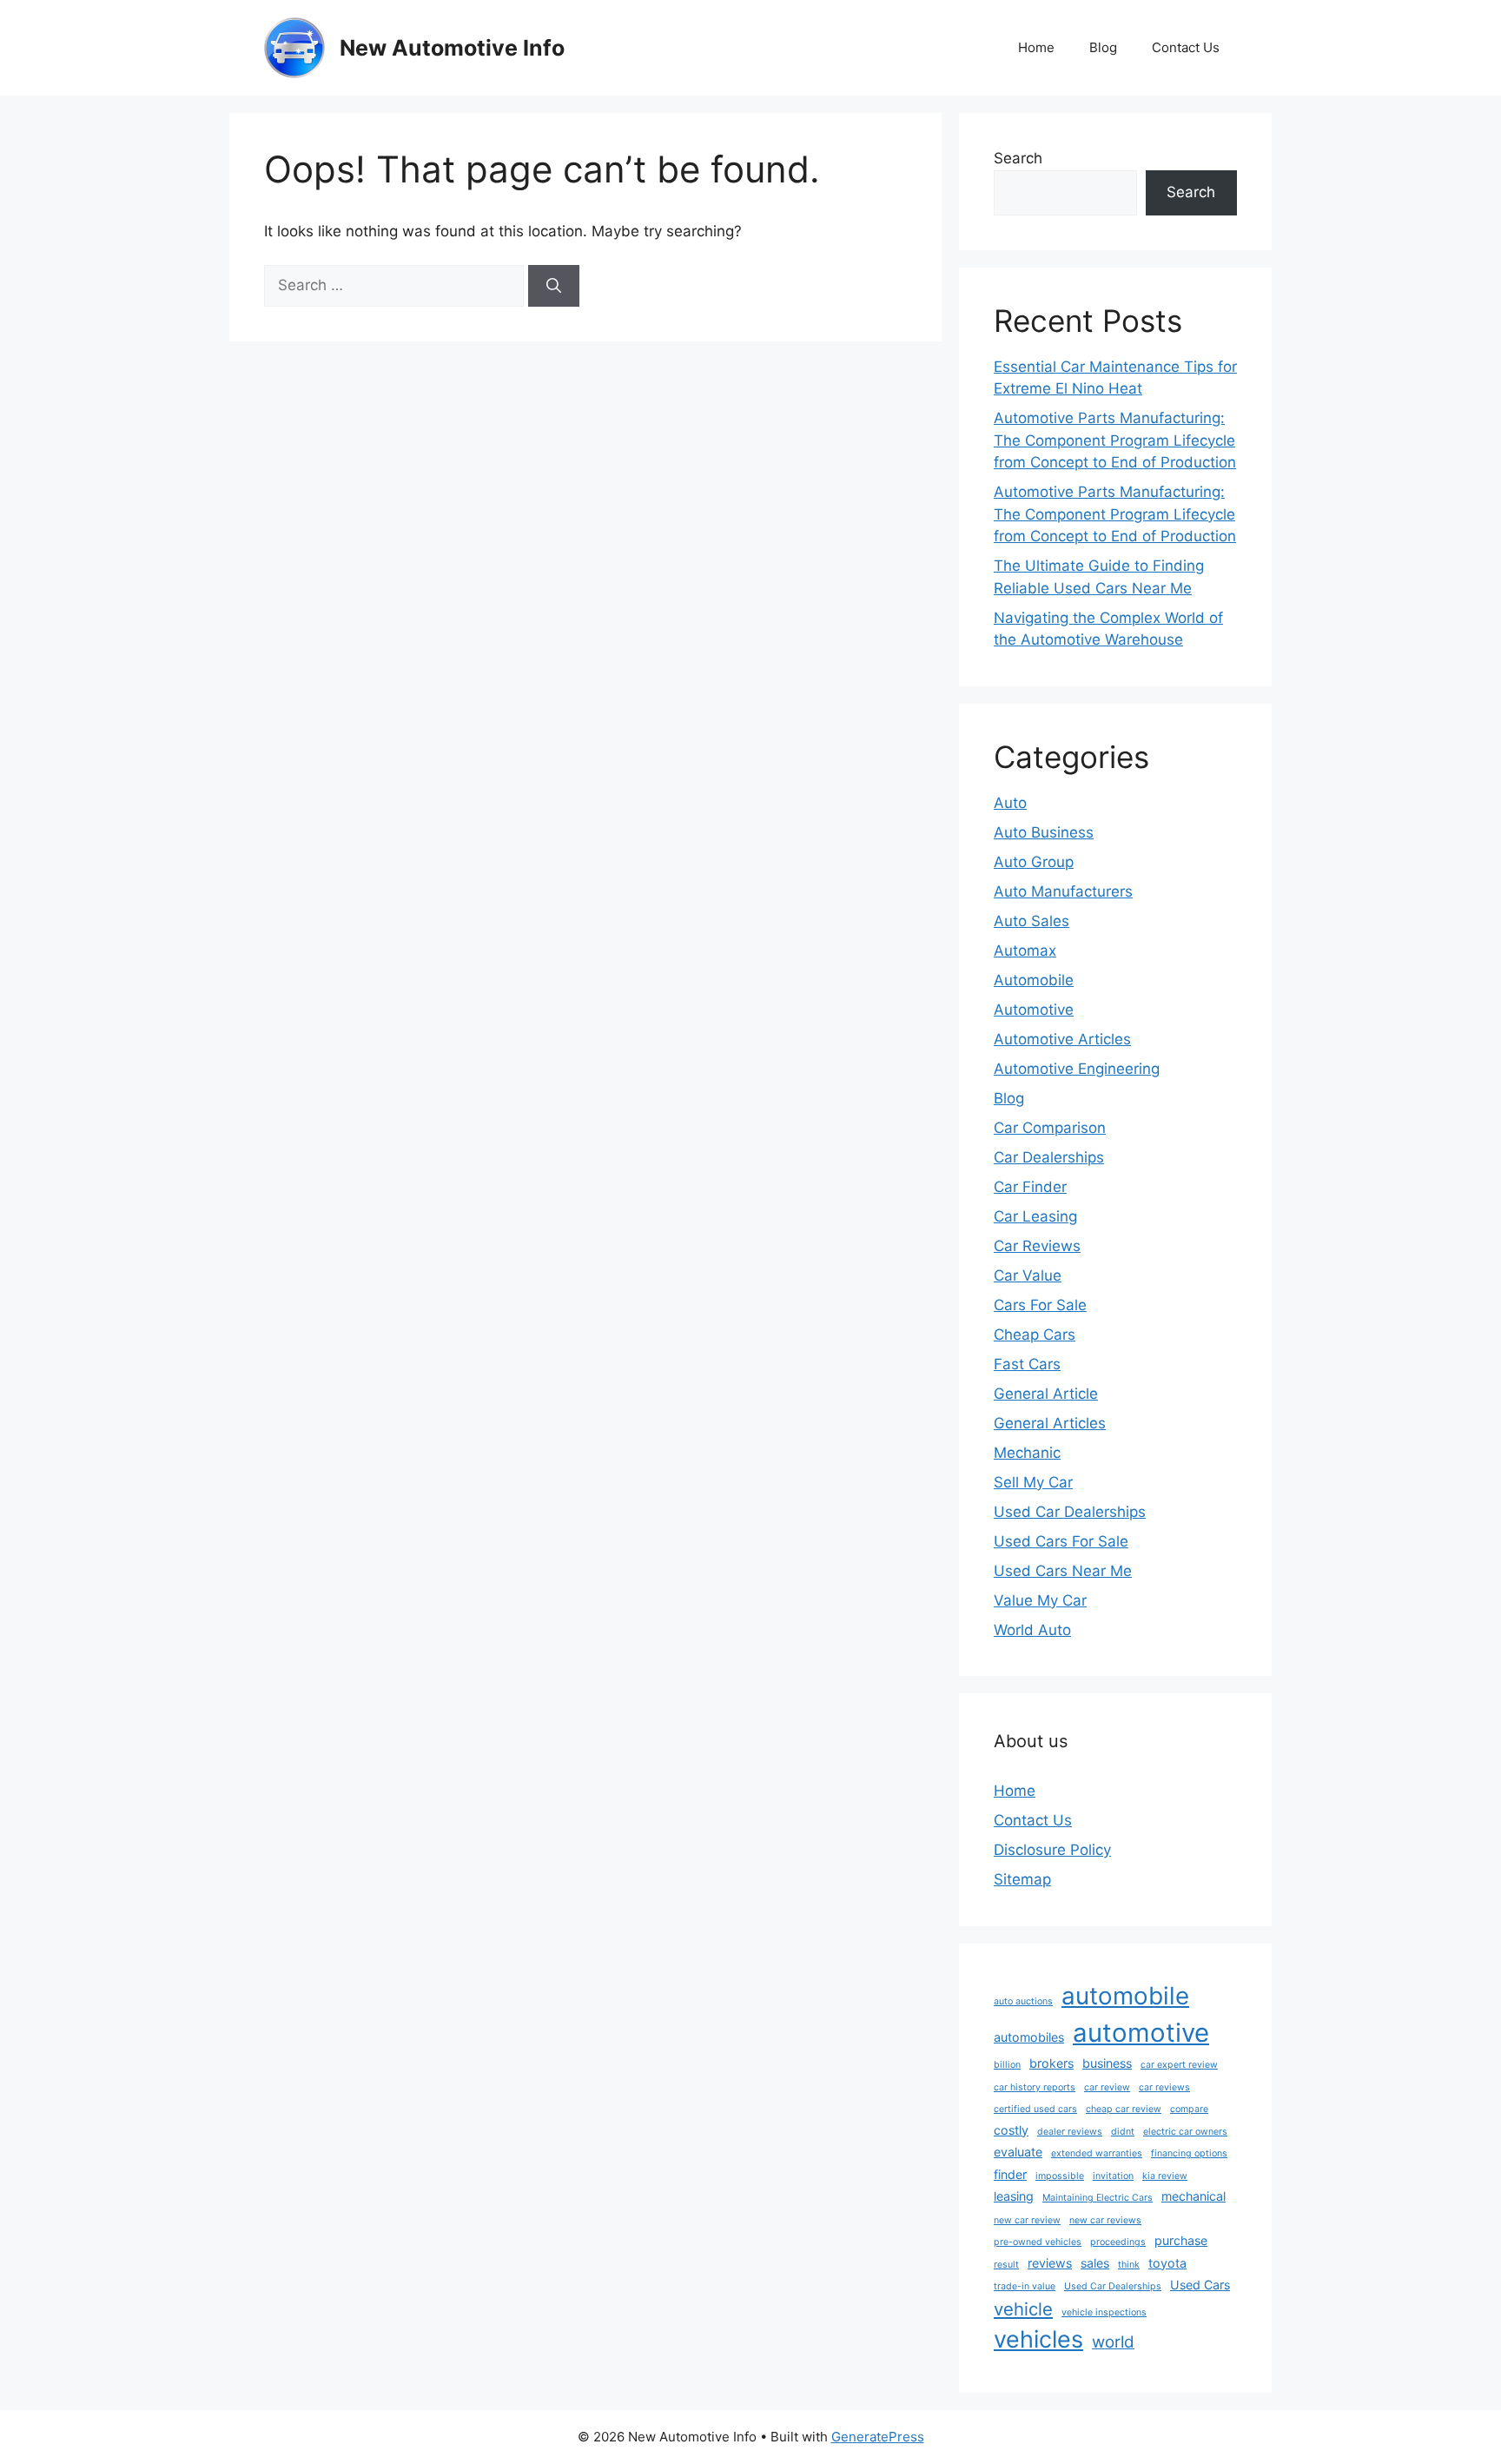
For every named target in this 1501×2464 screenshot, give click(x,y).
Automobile (1034, 980)
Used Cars (1200, 2285)
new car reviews (1105, 2220)
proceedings (1118, 2242)
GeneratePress (878, 2437)
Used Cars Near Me (1063, 1571)
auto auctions (1023, 2001)
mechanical (1194, 2196)
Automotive (1034, 1010)
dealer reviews (1070, 2132)
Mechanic (1027, 1453)
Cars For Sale (1040, 1305)
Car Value (1028, 1275)
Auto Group (1034, 862)
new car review (1027, 2220)
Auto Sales (1032, 921)
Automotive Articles (1062, 1039)
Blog (1103, 47)
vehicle (1023, 2309)
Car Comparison (1050, 1128)
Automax (1025, 950)
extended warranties (1097, 2153)
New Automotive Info (452, 48)
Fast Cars (1027, 1364)
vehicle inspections (1104, 2312)
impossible (1060, 2176)
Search (1018, 158)
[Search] (554, 286)
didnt (1123, 2132)
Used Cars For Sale (1061, 1541)
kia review (1165, 2176)
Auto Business (1044, 832)
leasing (1014, 2196)
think (1129, 2265)
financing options (1189, 2153)
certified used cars (1035, 2109)
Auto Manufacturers (1063, 891)
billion (1007, 2065)
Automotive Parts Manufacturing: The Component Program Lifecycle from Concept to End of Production (1115, 440)
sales (1095, 2263)
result (1006, 2265)
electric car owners (1185, 2132)
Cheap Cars (1035, 1335)
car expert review (1179, 2065)
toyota (1167, 2263)
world (1113, 2342)
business (1107, 2063)
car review (1107, 2087)
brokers (1051, 2063)
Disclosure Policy (1052, 1850)
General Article (1046, 1394)
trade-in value (1025, 2286)
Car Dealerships (1049, 1157)
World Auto (1032, 1630)
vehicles (1038, 2339)
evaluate (1018, 2152)
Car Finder (1030, 1187)
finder (1010, 2174)
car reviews (1164, 2087)
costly (1011, 2130)
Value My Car (1040, 1600)
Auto (1010, 803)
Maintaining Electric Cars (1098, 2198)
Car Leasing (1035, 1216)
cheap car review (1124, 2109)
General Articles (1050, 1423)
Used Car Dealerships (1070, 1512)
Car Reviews (1037, 1246)
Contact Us (1186, 47)
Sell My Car (1033, 1482)
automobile (1125, 1996)
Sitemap (1022, 1879)
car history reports (1035, 2087)
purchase (1181, 2240)
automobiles (1029, 2037)
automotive (1141, 2033)
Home (1036, 47)
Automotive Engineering (1077, 1069)
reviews (1050, 2263)
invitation (1113, 2176)
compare (1189, 2109)
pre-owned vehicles (1038, 2242)
